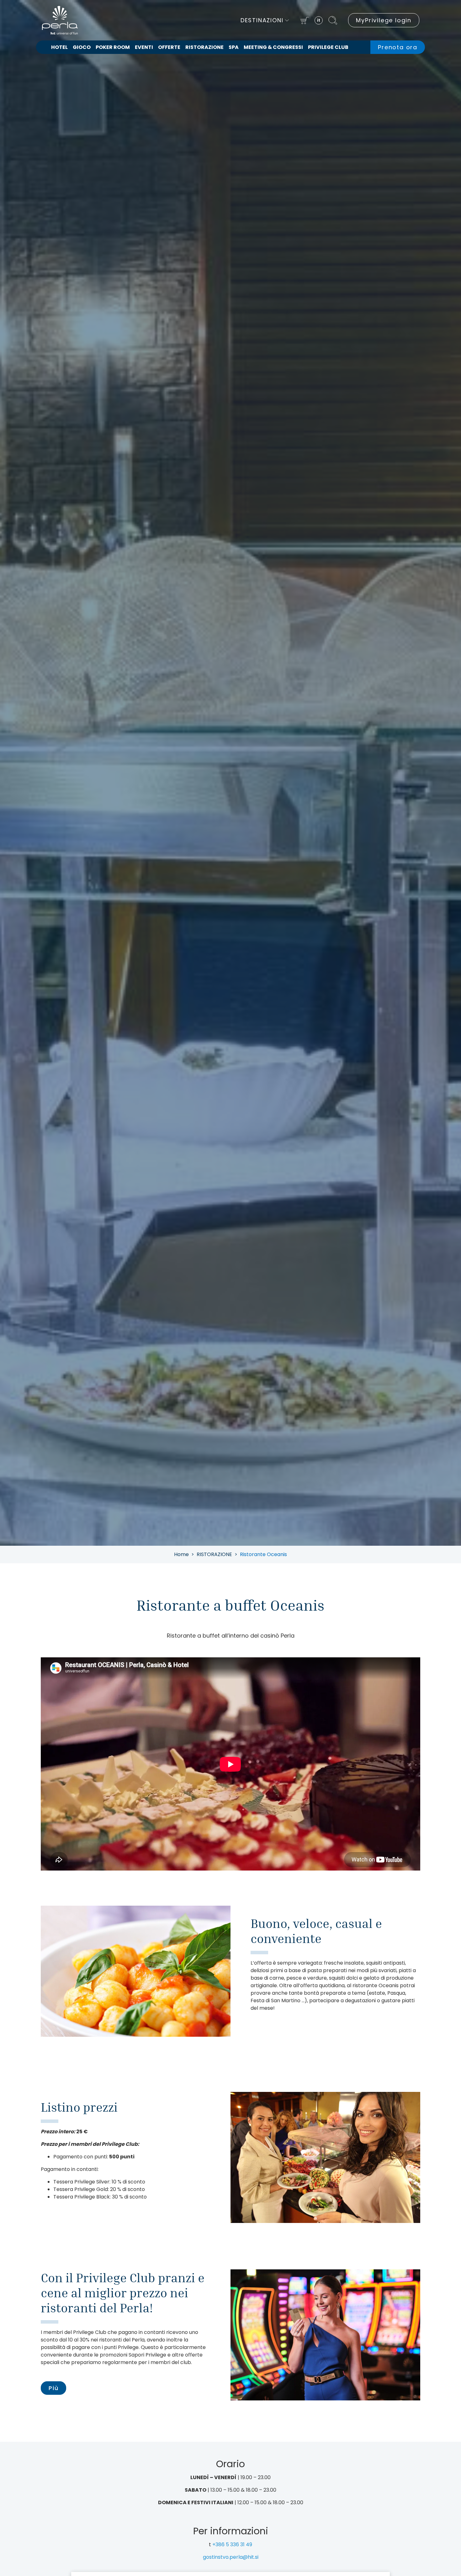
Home (181, 1554)
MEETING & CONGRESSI (273, 47)
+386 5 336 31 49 (232, 2544)
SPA (234, 47)
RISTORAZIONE (204, 47)
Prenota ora (398, 47)
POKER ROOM (113, 47)
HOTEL (59, 47)
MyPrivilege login (384, 20)
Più (53, 2388)
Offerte (169, 47)
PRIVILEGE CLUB (328, 47)
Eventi (144, 47)
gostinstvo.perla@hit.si (231, 2557)
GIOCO (82, 47)
